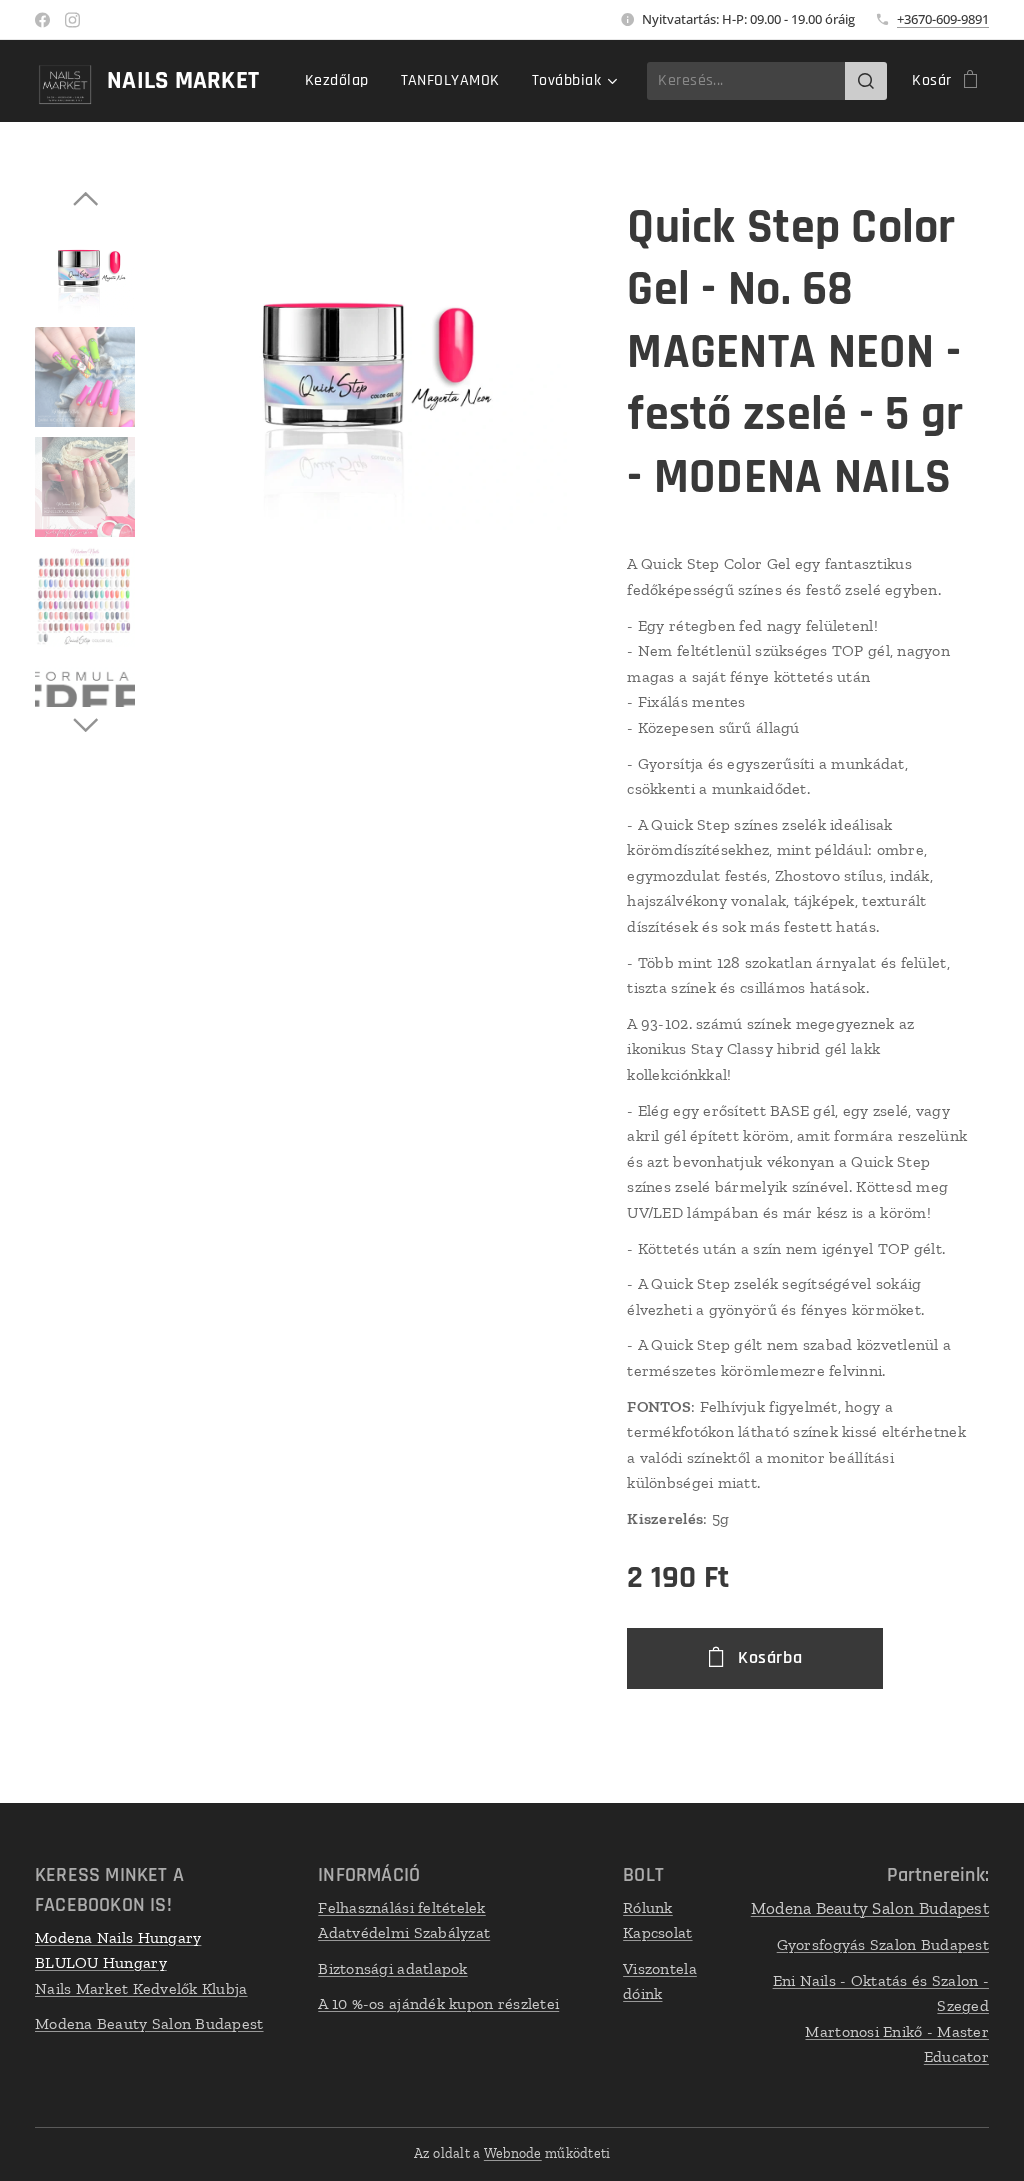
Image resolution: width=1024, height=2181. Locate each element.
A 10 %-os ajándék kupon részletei (438, 2003)
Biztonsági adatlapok (392, 1968)
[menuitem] (342, 81)
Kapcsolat (657, 1932)
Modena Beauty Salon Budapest (149, 2023)
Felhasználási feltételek (401, 1907)
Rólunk (648, 1907)
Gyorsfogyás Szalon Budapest (883, 1944)
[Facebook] (42, 20)
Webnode (513, 2153)
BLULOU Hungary (101, 1962)
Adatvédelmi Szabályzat (404, 1932)
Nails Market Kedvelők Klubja (141, 1988)
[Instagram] (72, 20)
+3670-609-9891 (943, 19)
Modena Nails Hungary (118, 1937)
